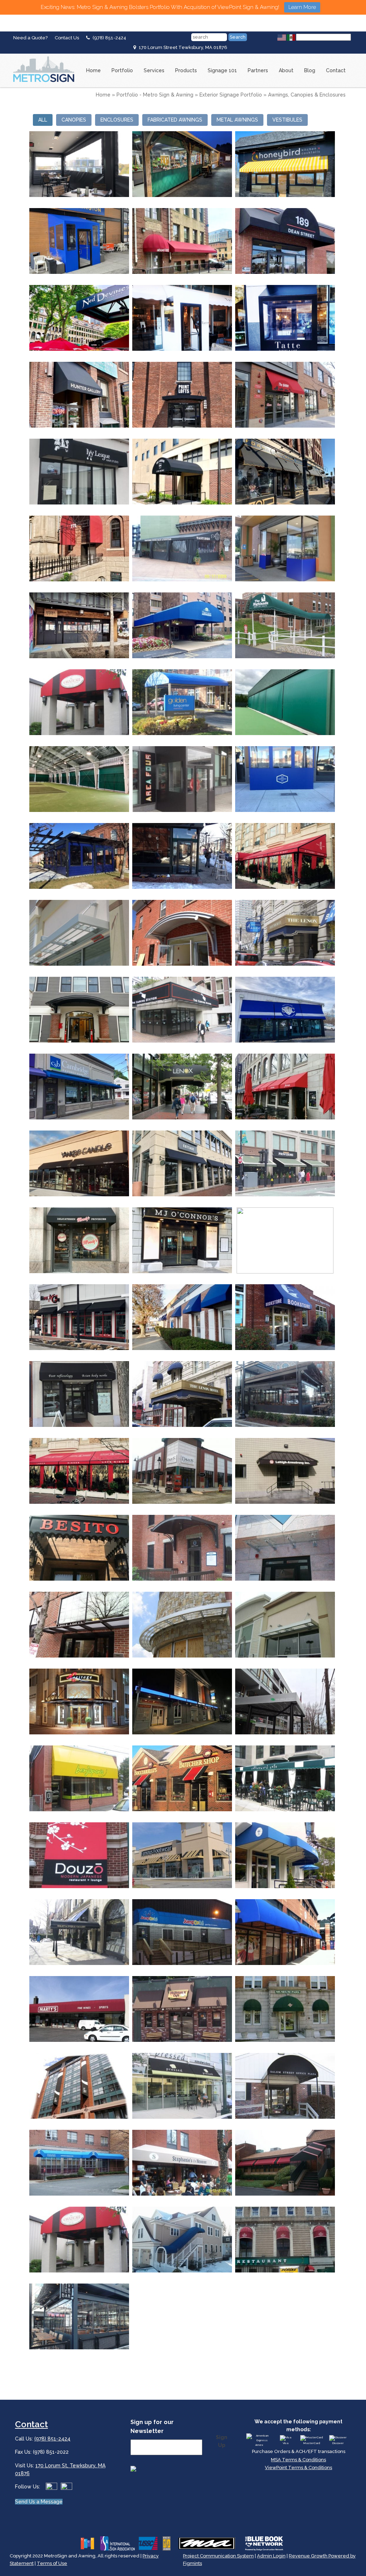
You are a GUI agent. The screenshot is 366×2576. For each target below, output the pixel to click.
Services (154, 70)
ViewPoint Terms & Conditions (298, 2467)
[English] (282, 37)
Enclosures (117, 120)
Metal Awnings (237, 120)
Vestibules (287, 120)
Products (186, 70)
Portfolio (122, 70)
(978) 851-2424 (109, 38)
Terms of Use (52, 2563)
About (286, 70)
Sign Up (222, 2441)
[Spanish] (291, 37)
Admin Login (271, 2556)
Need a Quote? (30, 38)
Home (93, 70)
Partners (258, 70)
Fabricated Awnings (175, 120)
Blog (310, 70)
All (43, 120)
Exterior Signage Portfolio (231, 95)
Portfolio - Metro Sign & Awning (155, 95)
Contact (336, 70)
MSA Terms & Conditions (298, 2460)
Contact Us (67, 38)
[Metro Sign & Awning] (42, 56)
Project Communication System (218, 2556)
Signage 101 (222, 70)
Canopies (74, 120)
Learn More (302, 7)
